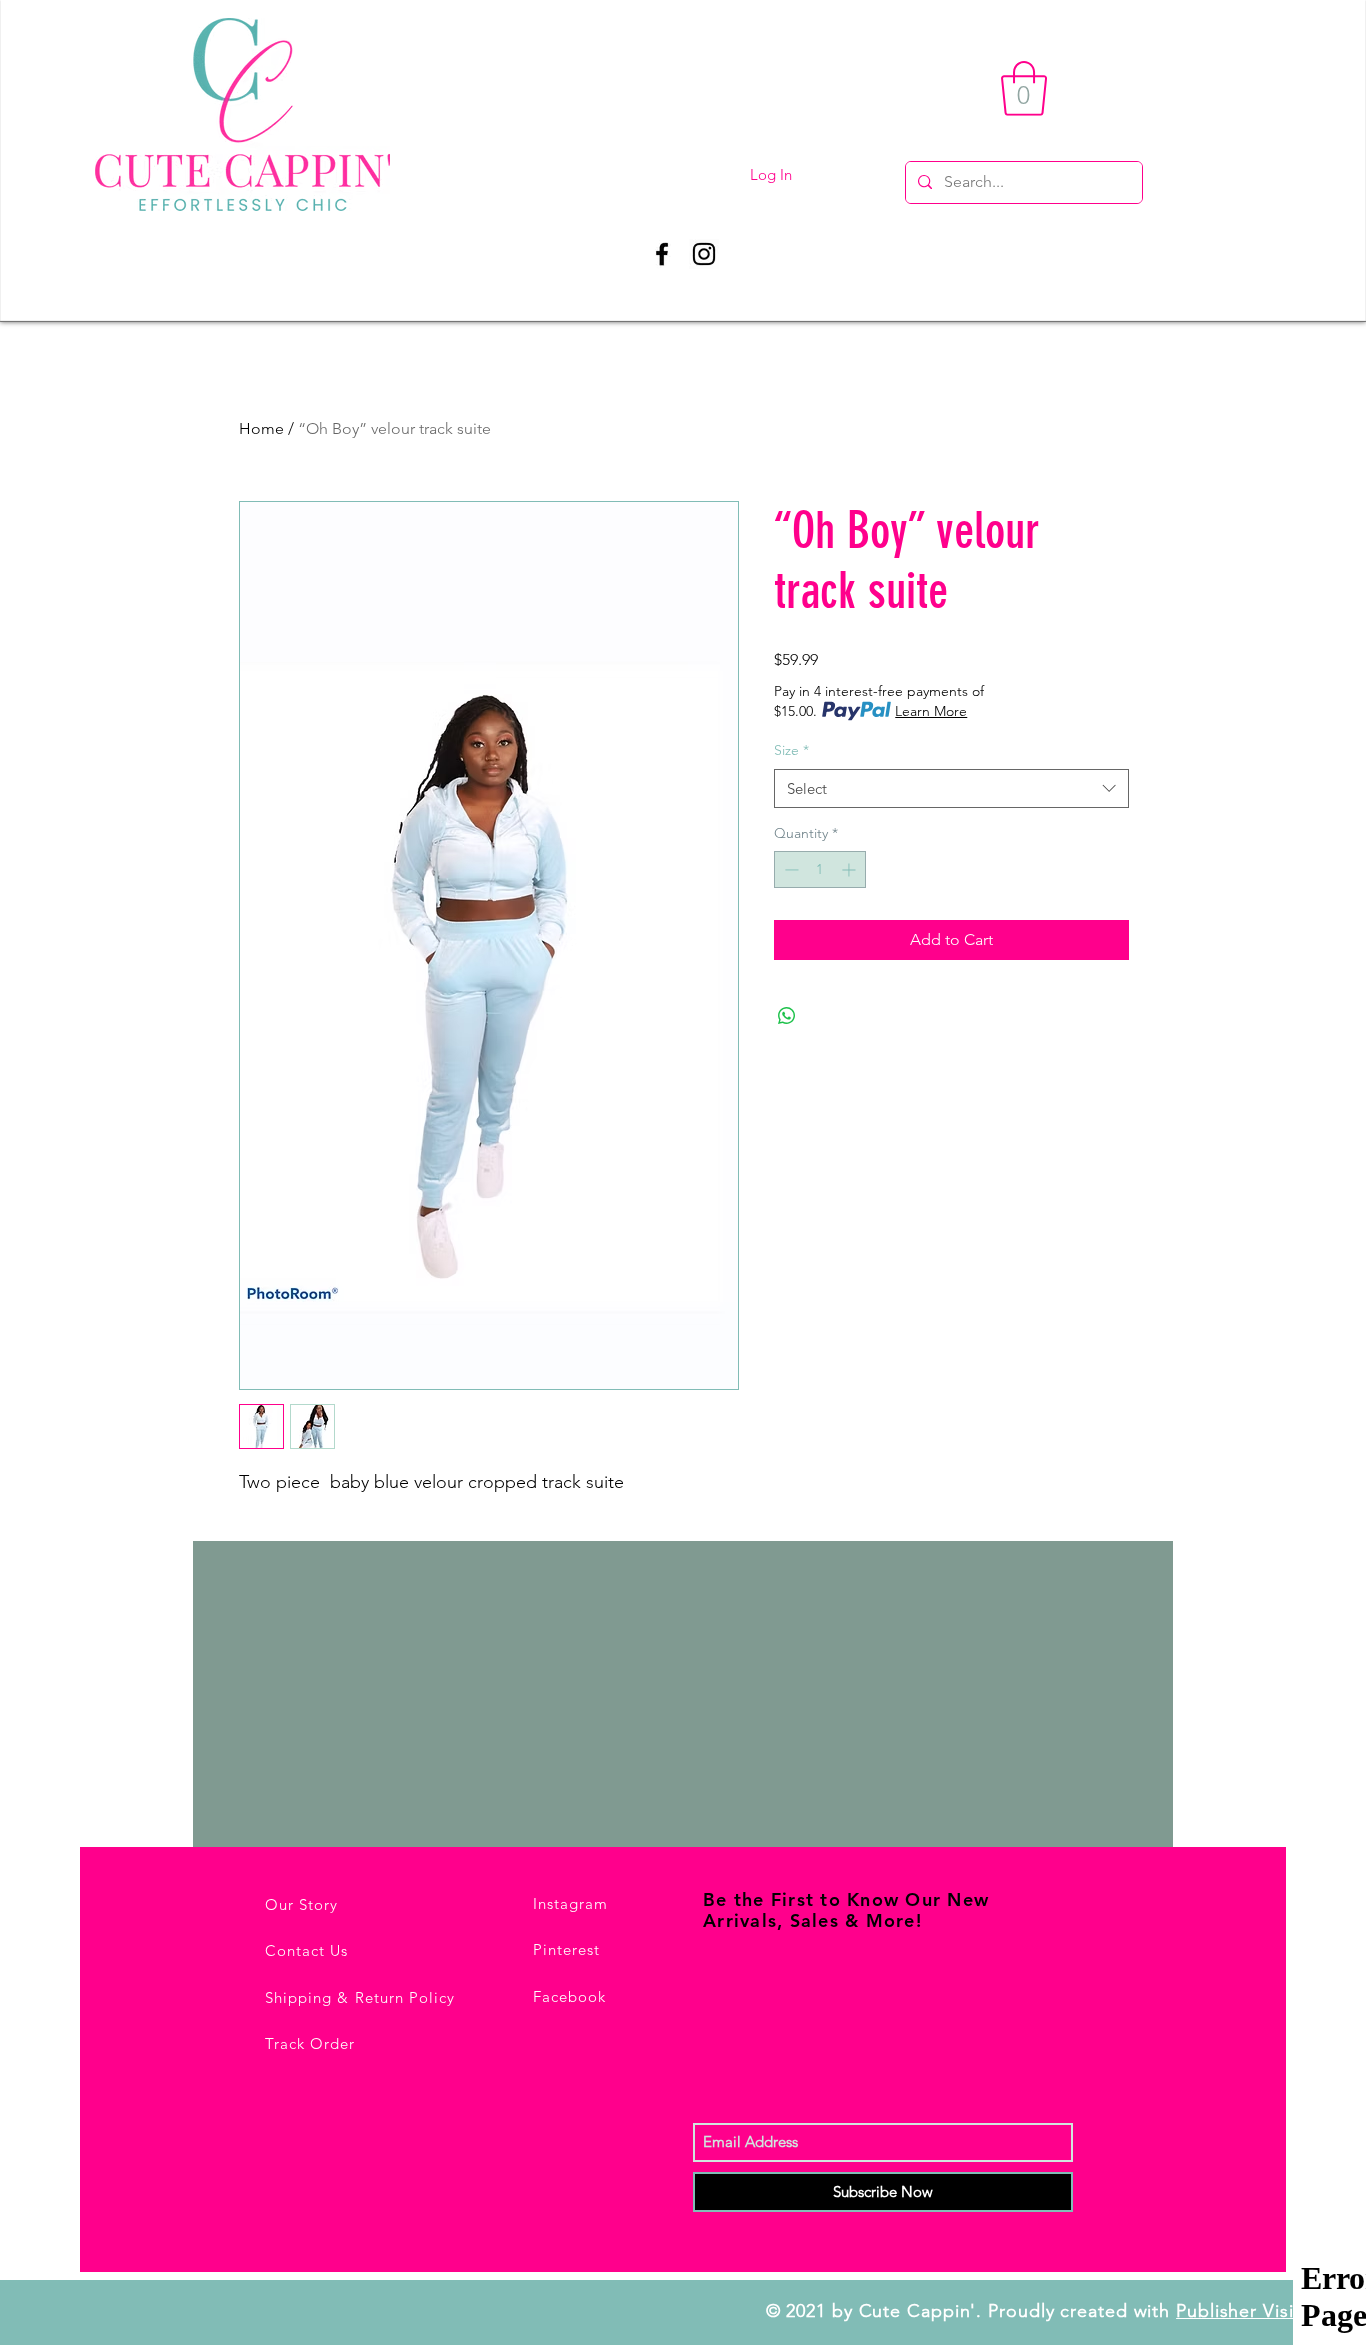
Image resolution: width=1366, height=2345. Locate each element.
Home (261, 428)
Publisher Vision (1246, 2311)
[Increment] (850, 869)
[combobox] (951, 788)
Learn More (931, 711)
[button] (1024, 88)
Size (791, 750)
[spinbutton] (820, 869)
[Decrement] (789, 869)
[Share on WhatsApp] (787, 1016)
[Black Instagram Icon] (704, 254)
